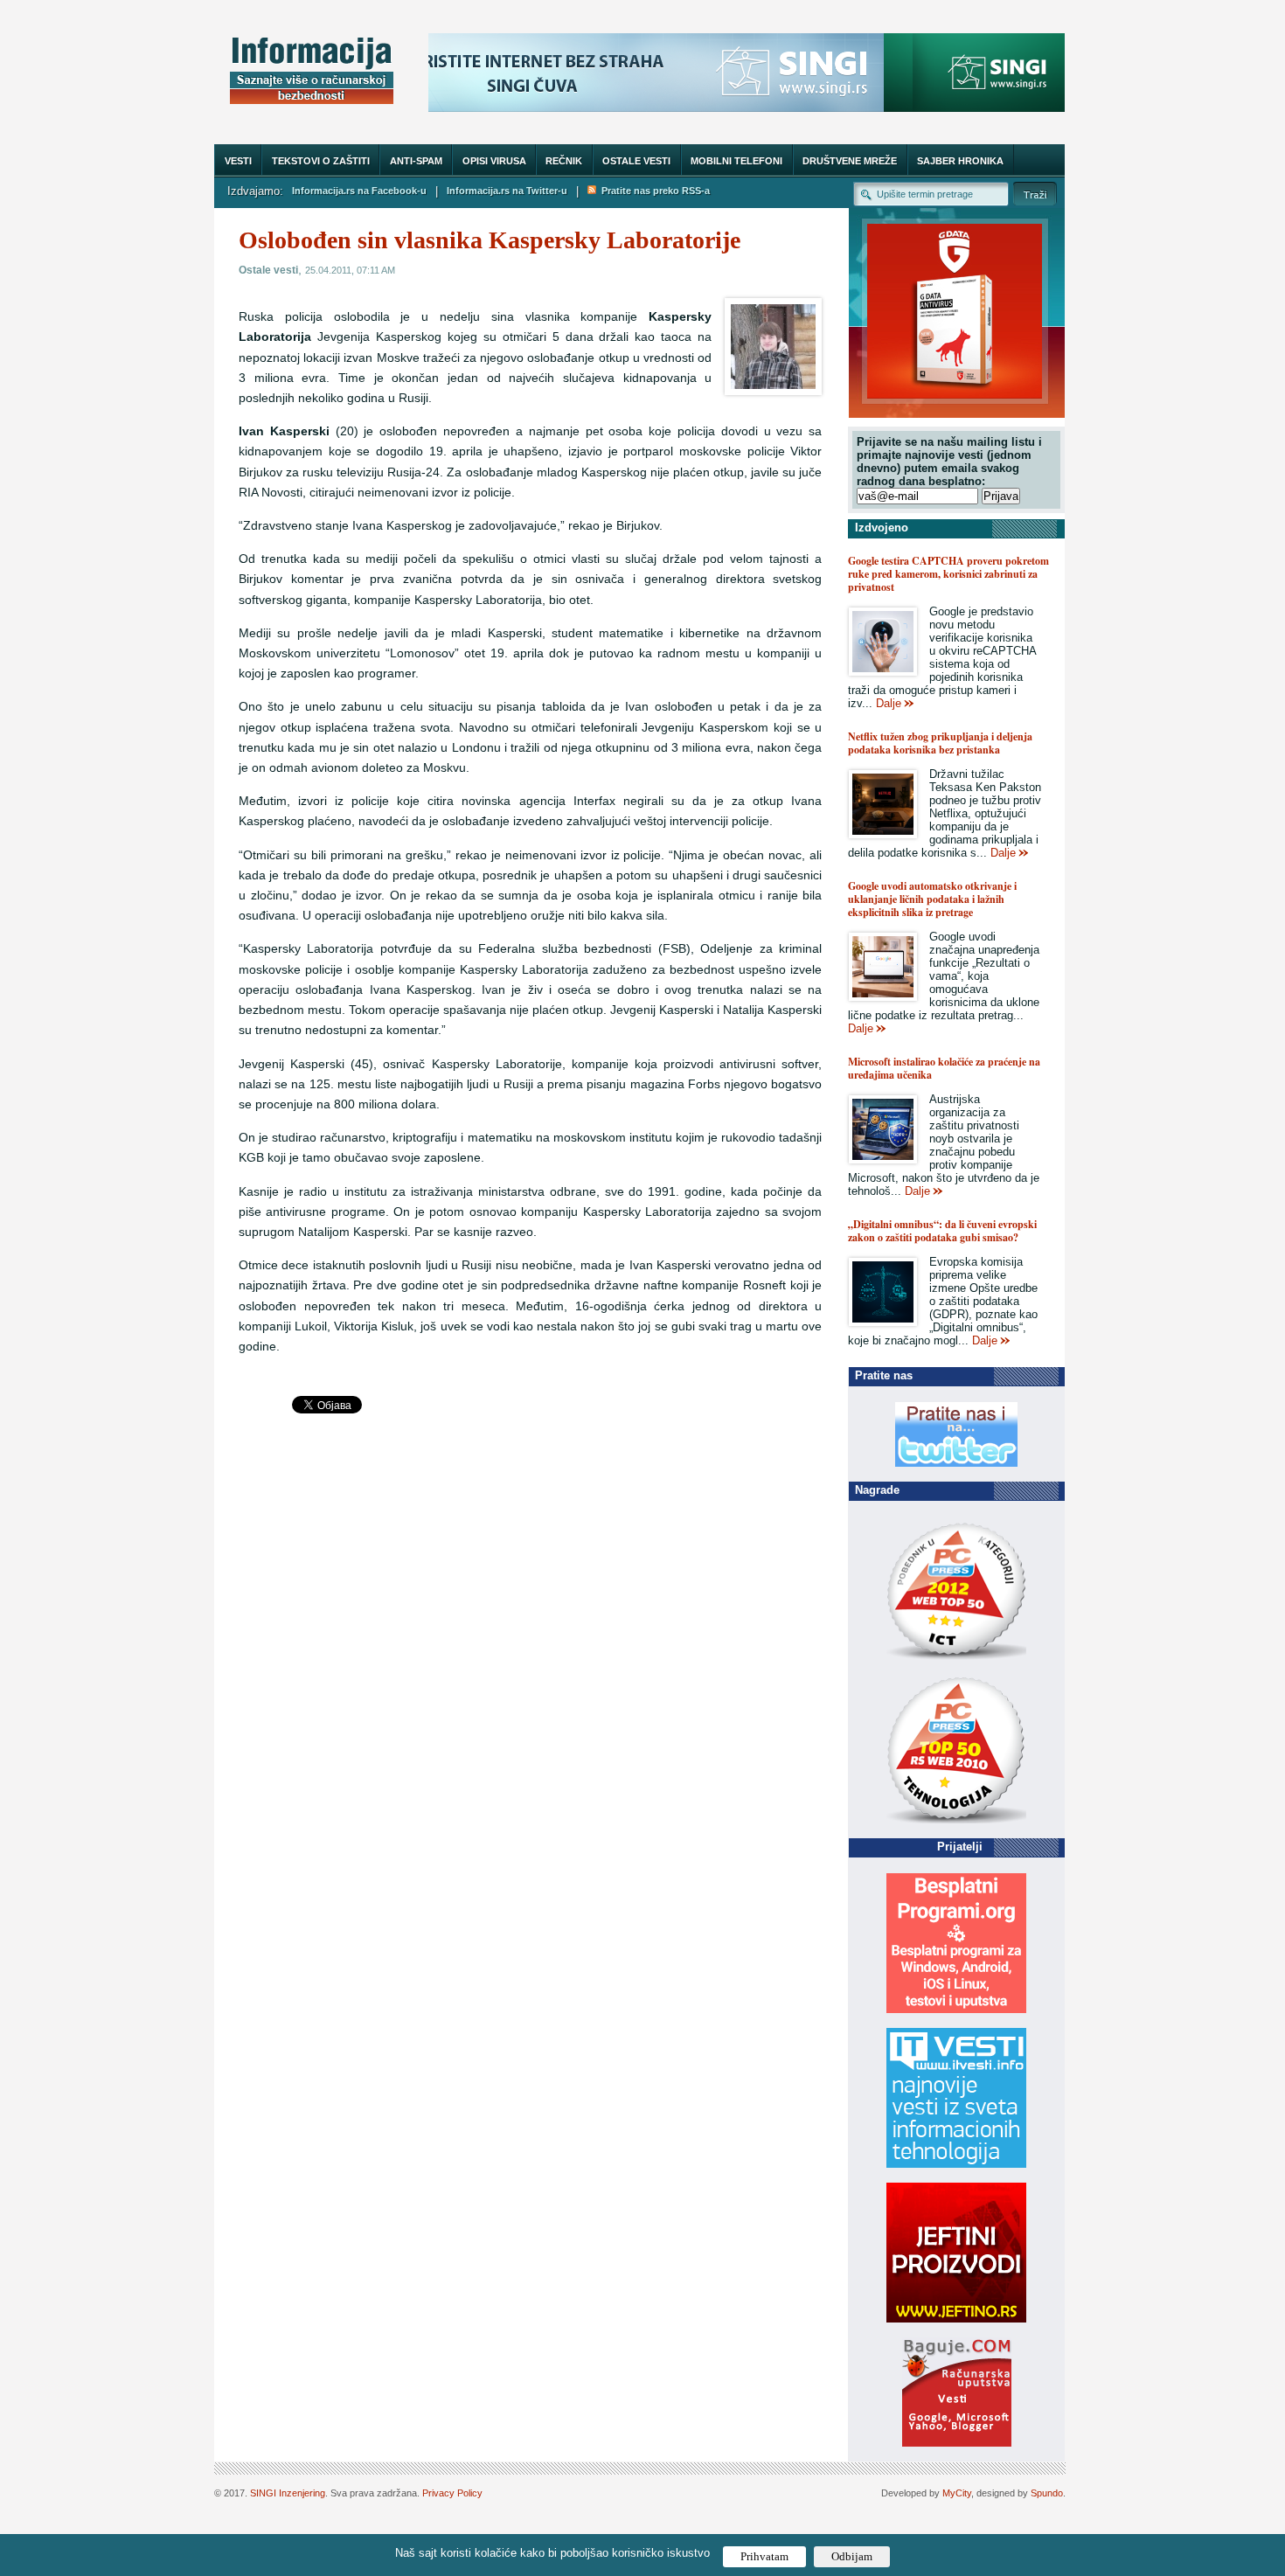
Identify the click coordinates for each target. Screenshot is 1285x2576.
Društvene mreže (850, 161)
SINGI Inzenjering (288, 2493)
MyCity (957, 2493)
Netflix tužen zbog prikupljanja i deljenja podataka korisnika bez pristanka (940, 743)
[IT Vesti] (956, 2164)
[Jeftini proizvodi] (956, 2319)
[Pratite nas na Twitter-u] (956, 1463)
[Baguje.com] (957, 2443)
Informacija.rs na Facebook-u (359, 191)
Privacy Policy (452, 2493)
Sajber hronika (960, 161)
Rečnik (564, 161)
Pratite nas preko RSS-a (653, 191)
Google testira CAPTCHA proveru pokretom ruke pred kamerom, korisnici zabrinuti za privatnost (948, 574)
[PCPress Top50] (956, 1659)
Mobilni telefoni (736, 161)
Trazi (1035, 194)
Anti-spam (416, 161)
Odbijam (852, 2556)
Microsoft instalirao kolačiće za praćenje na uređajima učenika (944, 1068)
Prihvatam (764, 2556)
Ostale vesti (636, 161)
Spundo (1047, 2493)
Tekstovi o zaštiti (321, 161)
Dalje (889, 703)
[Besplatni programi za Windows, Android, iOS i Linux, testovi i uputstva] (956, 2009)
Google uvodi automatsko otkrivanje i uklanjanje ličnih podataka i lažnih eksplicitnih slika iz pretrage (932, 899)
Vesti (238, 161)
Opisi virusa (494, 161)
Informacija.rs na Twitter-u (507, 191)
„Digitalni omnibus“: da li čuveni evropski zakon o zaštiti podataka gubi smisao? (942, 1231)
